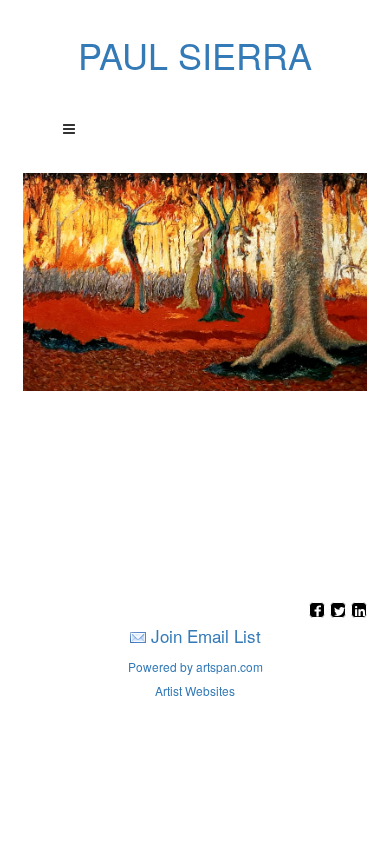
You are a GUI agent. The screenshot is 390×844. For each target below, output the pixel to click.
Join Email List (206, 635)
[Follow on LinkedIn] (359, 611)
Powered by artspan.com (195, 666)
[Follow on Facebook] (319, 611)
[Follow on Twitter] (340, 611)
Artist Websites (195, 690)
